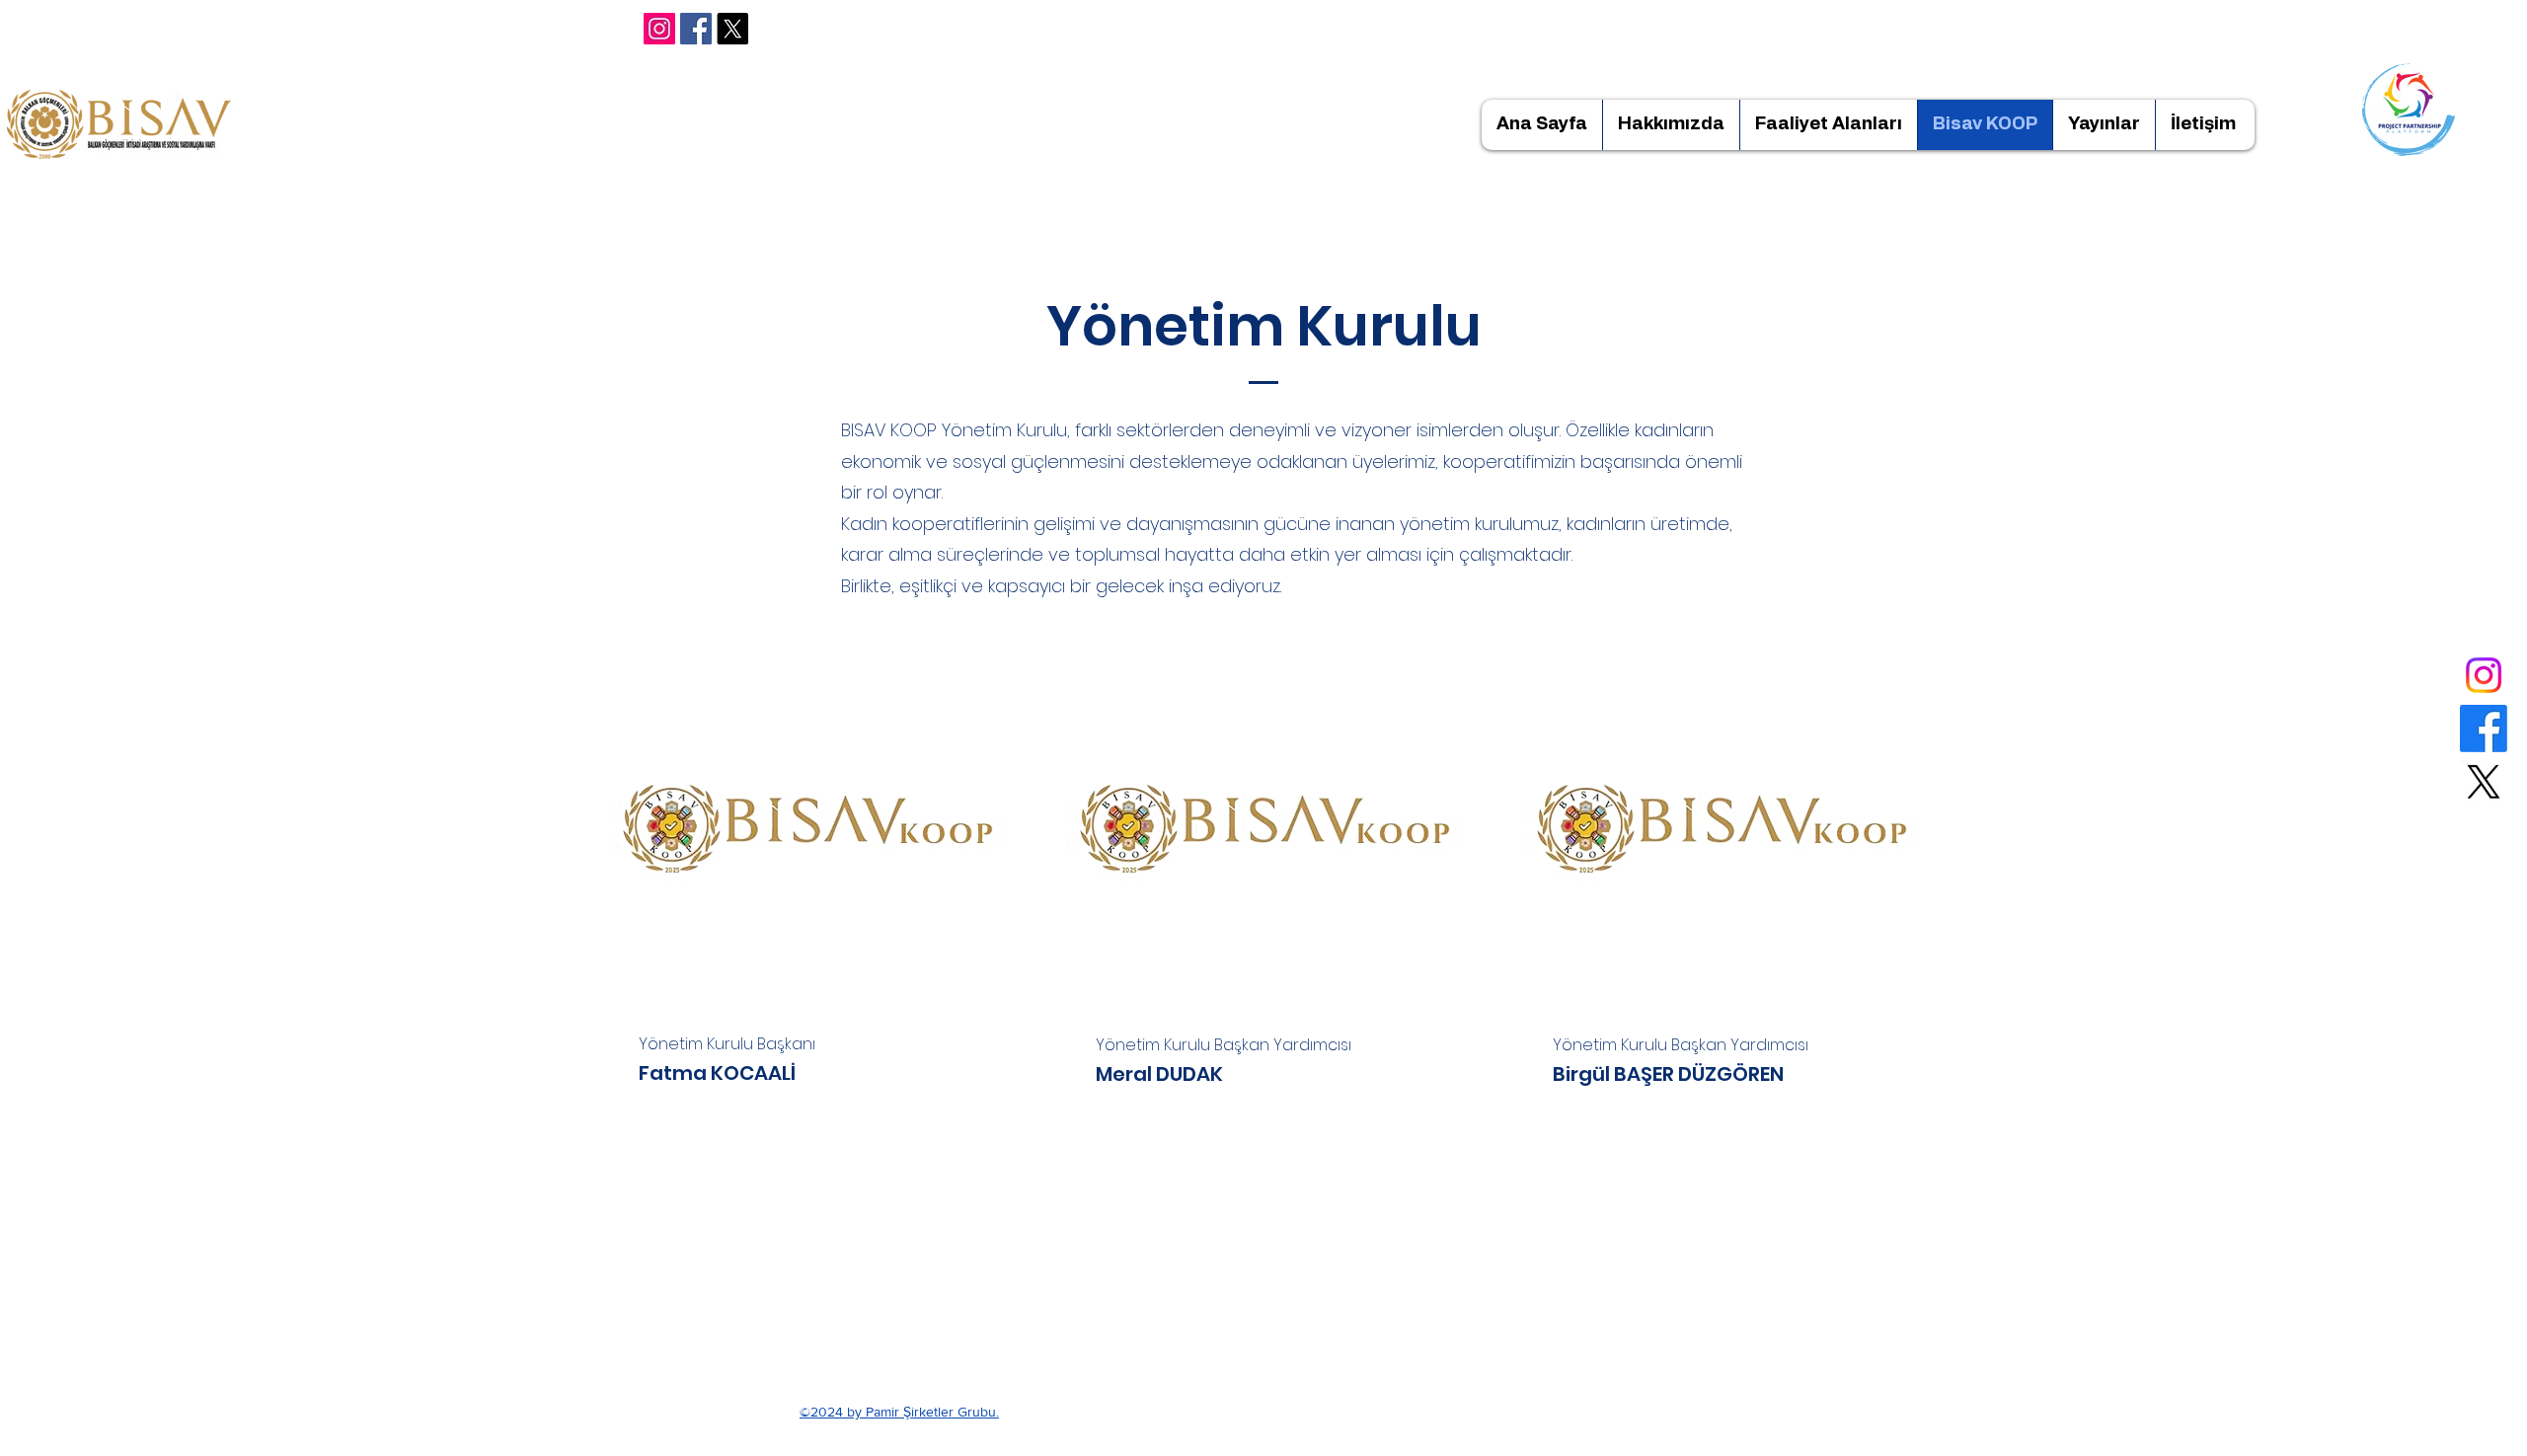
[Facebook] (696, 29)
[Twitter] (2484, 782)
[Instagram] (659, 29)
